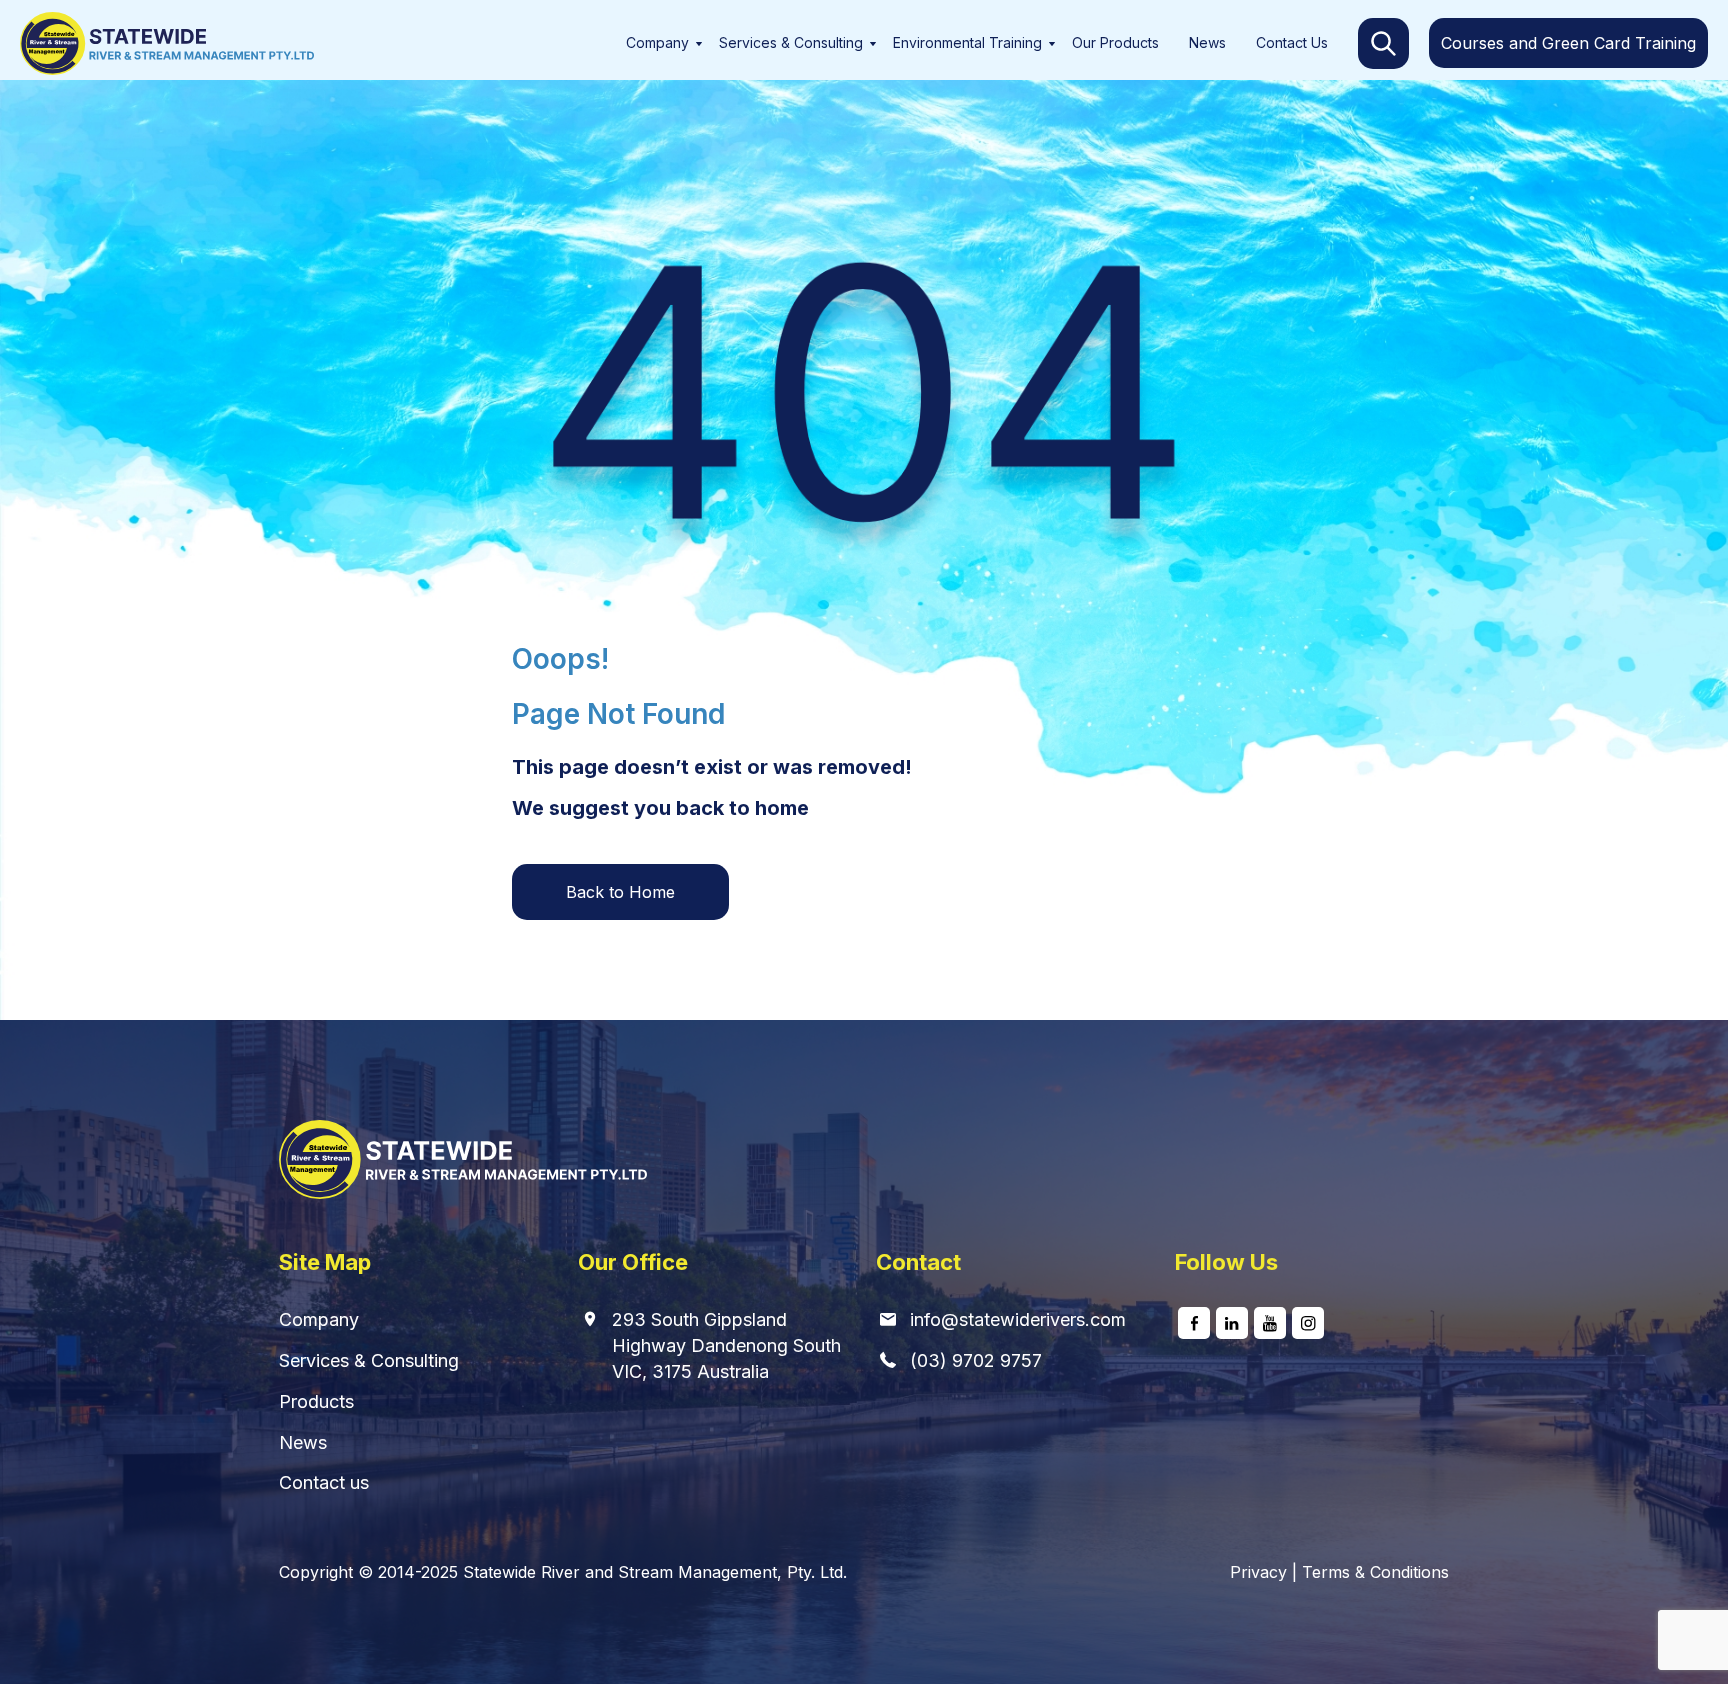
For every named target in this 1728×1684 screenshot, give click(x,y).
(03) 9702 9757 (976, 1360)
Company (657, 42)
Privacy (1258, 1572)
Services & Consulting (791, 42)
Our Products (1115, 42)
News (1207, 42)
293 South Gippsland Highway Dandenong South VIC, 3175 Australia (726, 1345)
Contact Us (1292, 42)
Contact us (324, 1482)
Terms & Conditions (1375, 1572)
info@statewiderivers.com (1018, 1319)
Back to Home (620, 892)
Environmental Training (967, 42)
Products (316, 1401)
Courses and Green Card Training (1568, 43)
